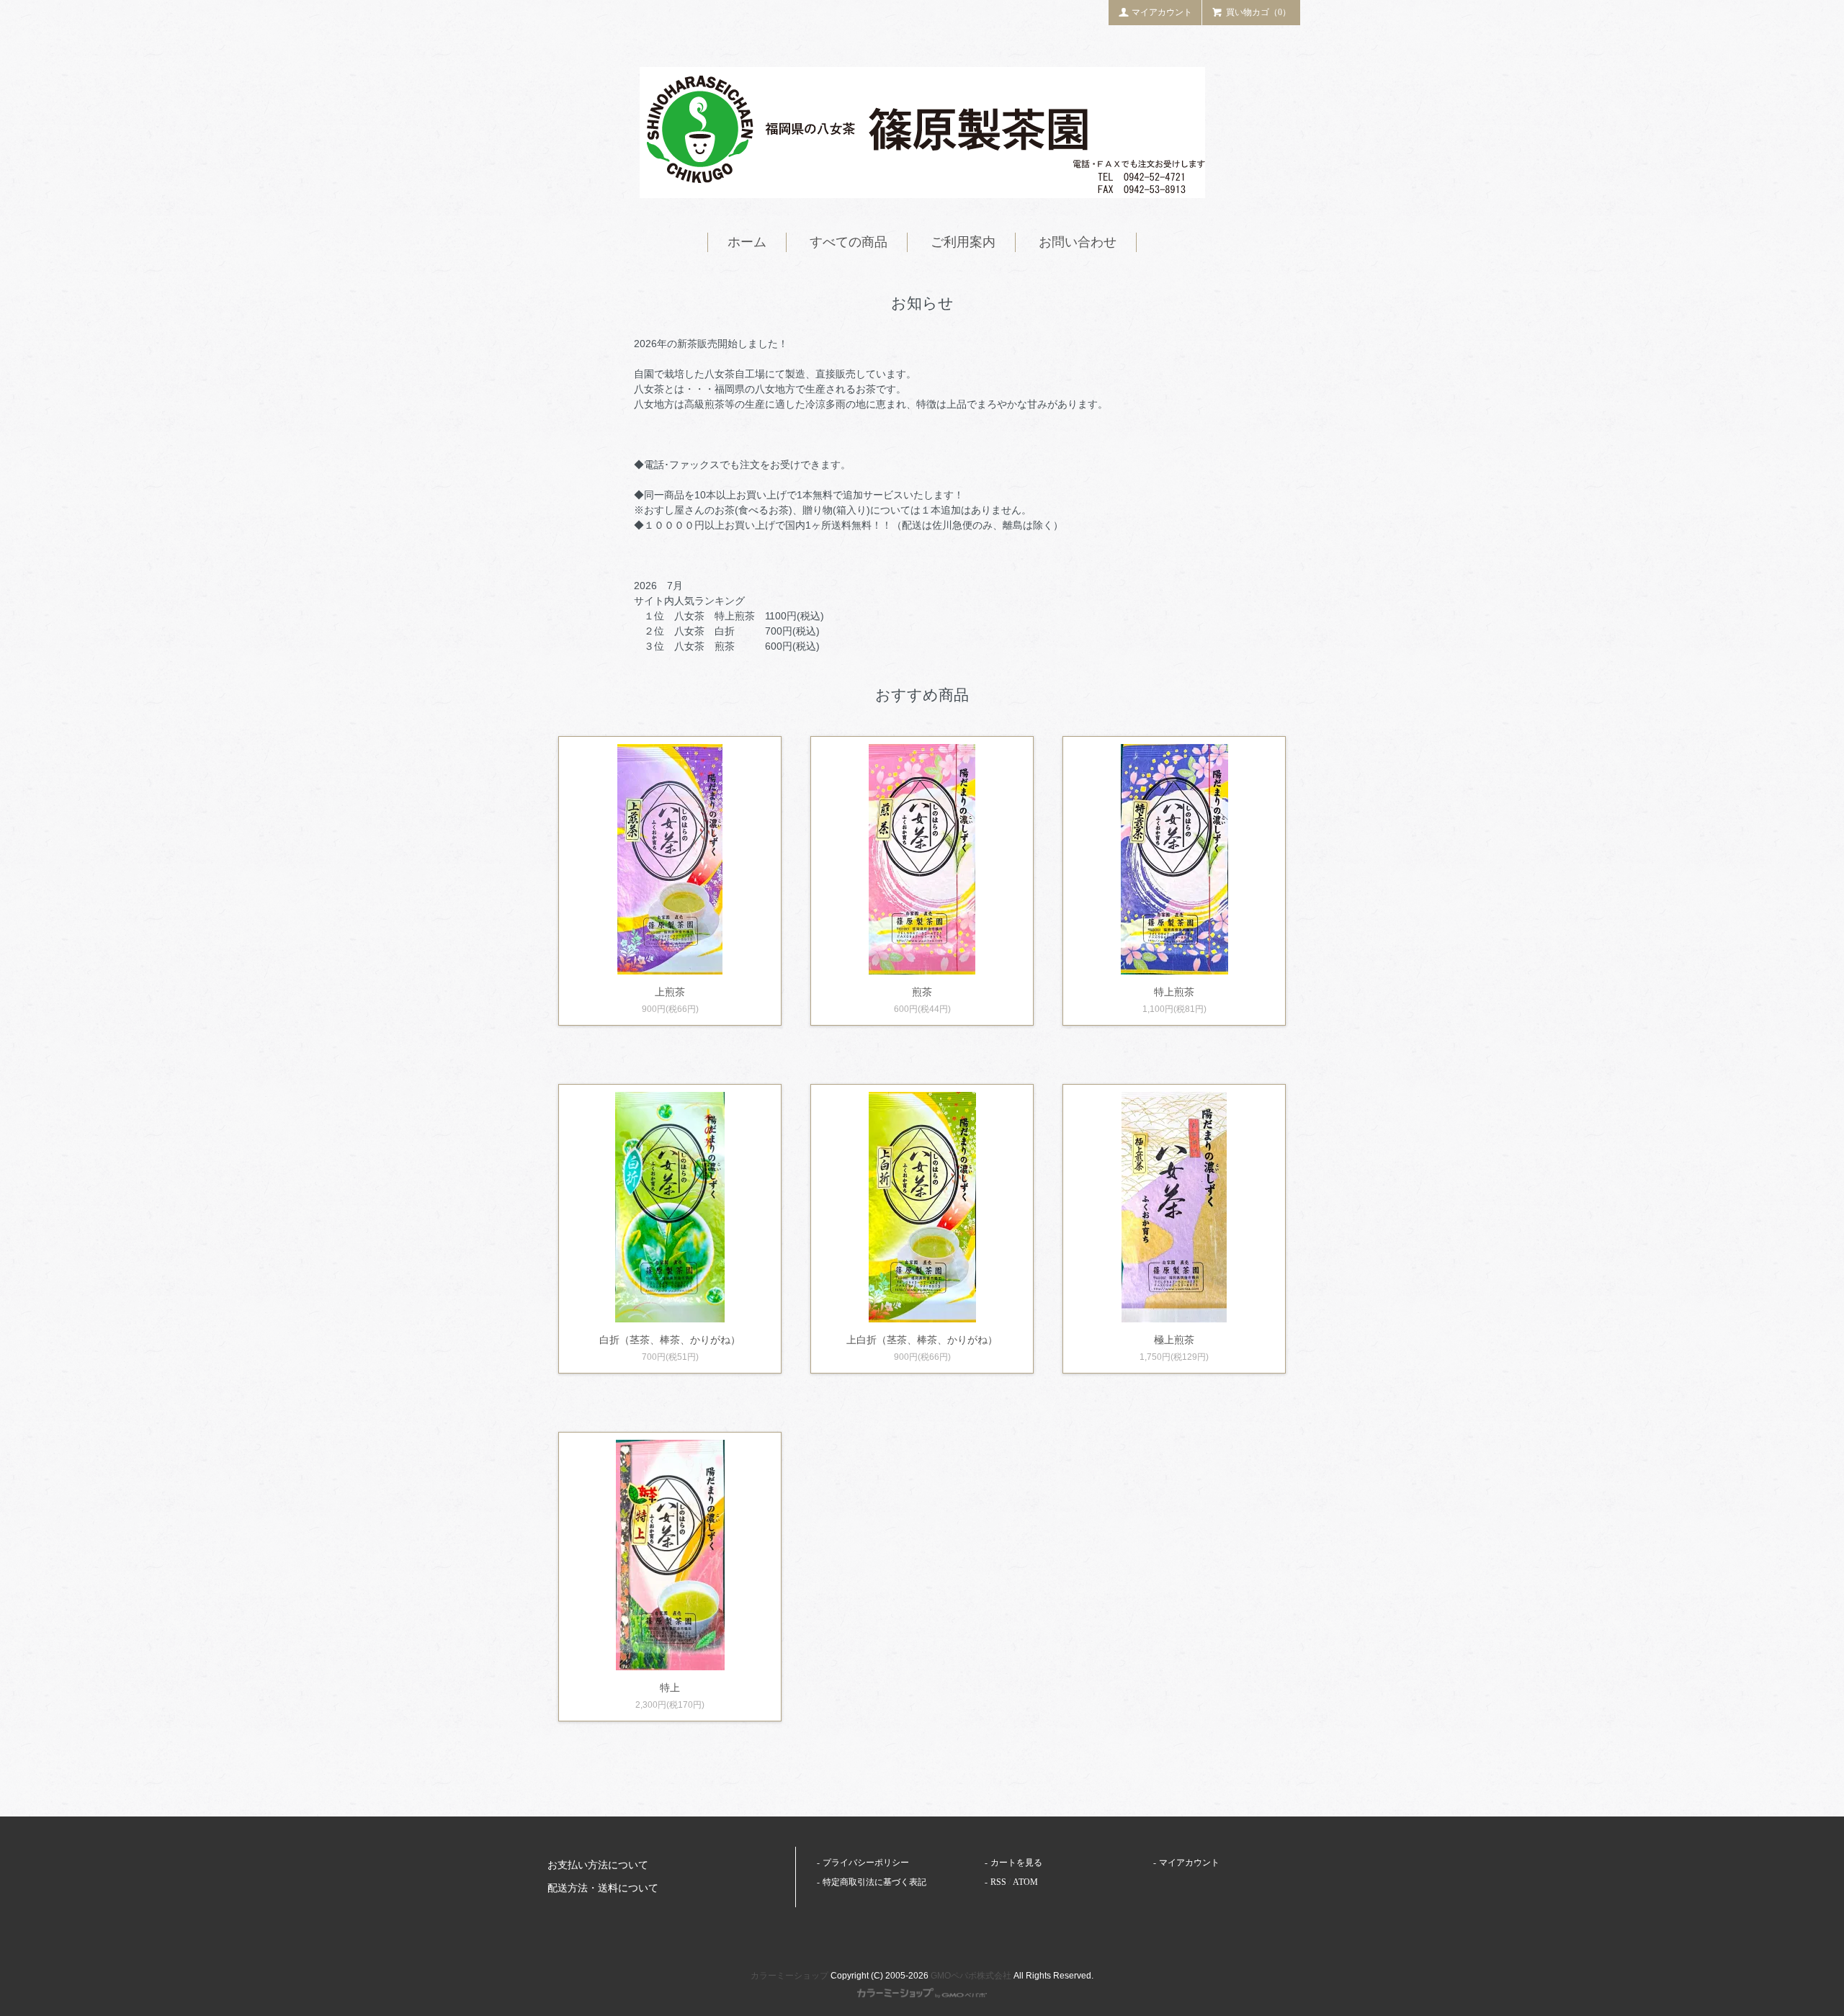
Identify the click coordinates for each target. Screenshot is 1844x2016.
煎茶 (922, 992)
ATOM (1025, 1882)
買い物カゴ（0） (1258, 12)
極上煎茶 (1174, 1340)
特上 (670, 1688)
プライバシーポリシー (866, 1863)
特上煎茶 (1174, 992)
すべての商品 (849, 242)
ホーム (747, 242)
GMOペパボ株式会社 (971, 1976)
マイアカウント (1162, 12)
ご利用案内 (963, 242)
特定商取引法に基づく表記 (874, 1882)
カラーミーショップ (789, 1976)
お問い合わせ (1078, 242)
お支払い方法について (598, 1865)
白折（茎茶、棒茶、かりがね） (670, 1340)
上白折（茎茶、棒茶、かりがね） (922, 1340)
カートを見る (1016, 1863)
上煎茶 (670, 992)
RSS (998, 1882)
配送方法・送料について (603, 1888)
